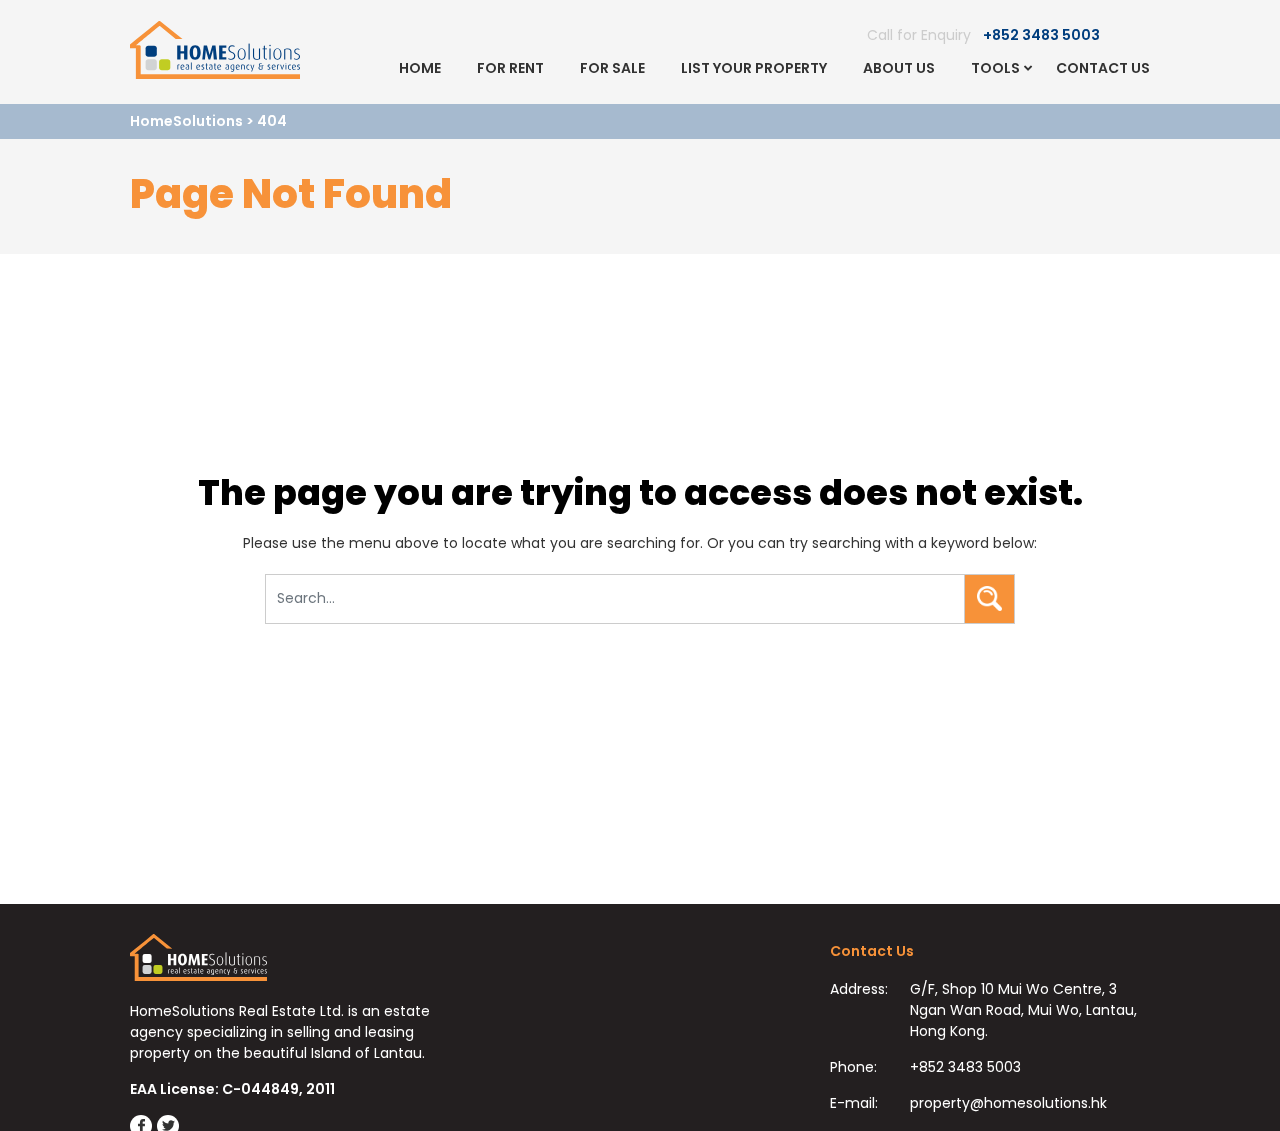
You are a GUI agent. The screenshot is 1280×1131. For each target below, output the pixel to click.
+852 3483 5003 (1041, 35)
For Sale (612, 68)
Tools (995, 68)
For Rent (510, 68)
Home (420, 68)
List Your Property (754, 68)
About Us (899, 68)
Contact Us (1103, 68)
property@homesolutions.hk (1008, 1103)
